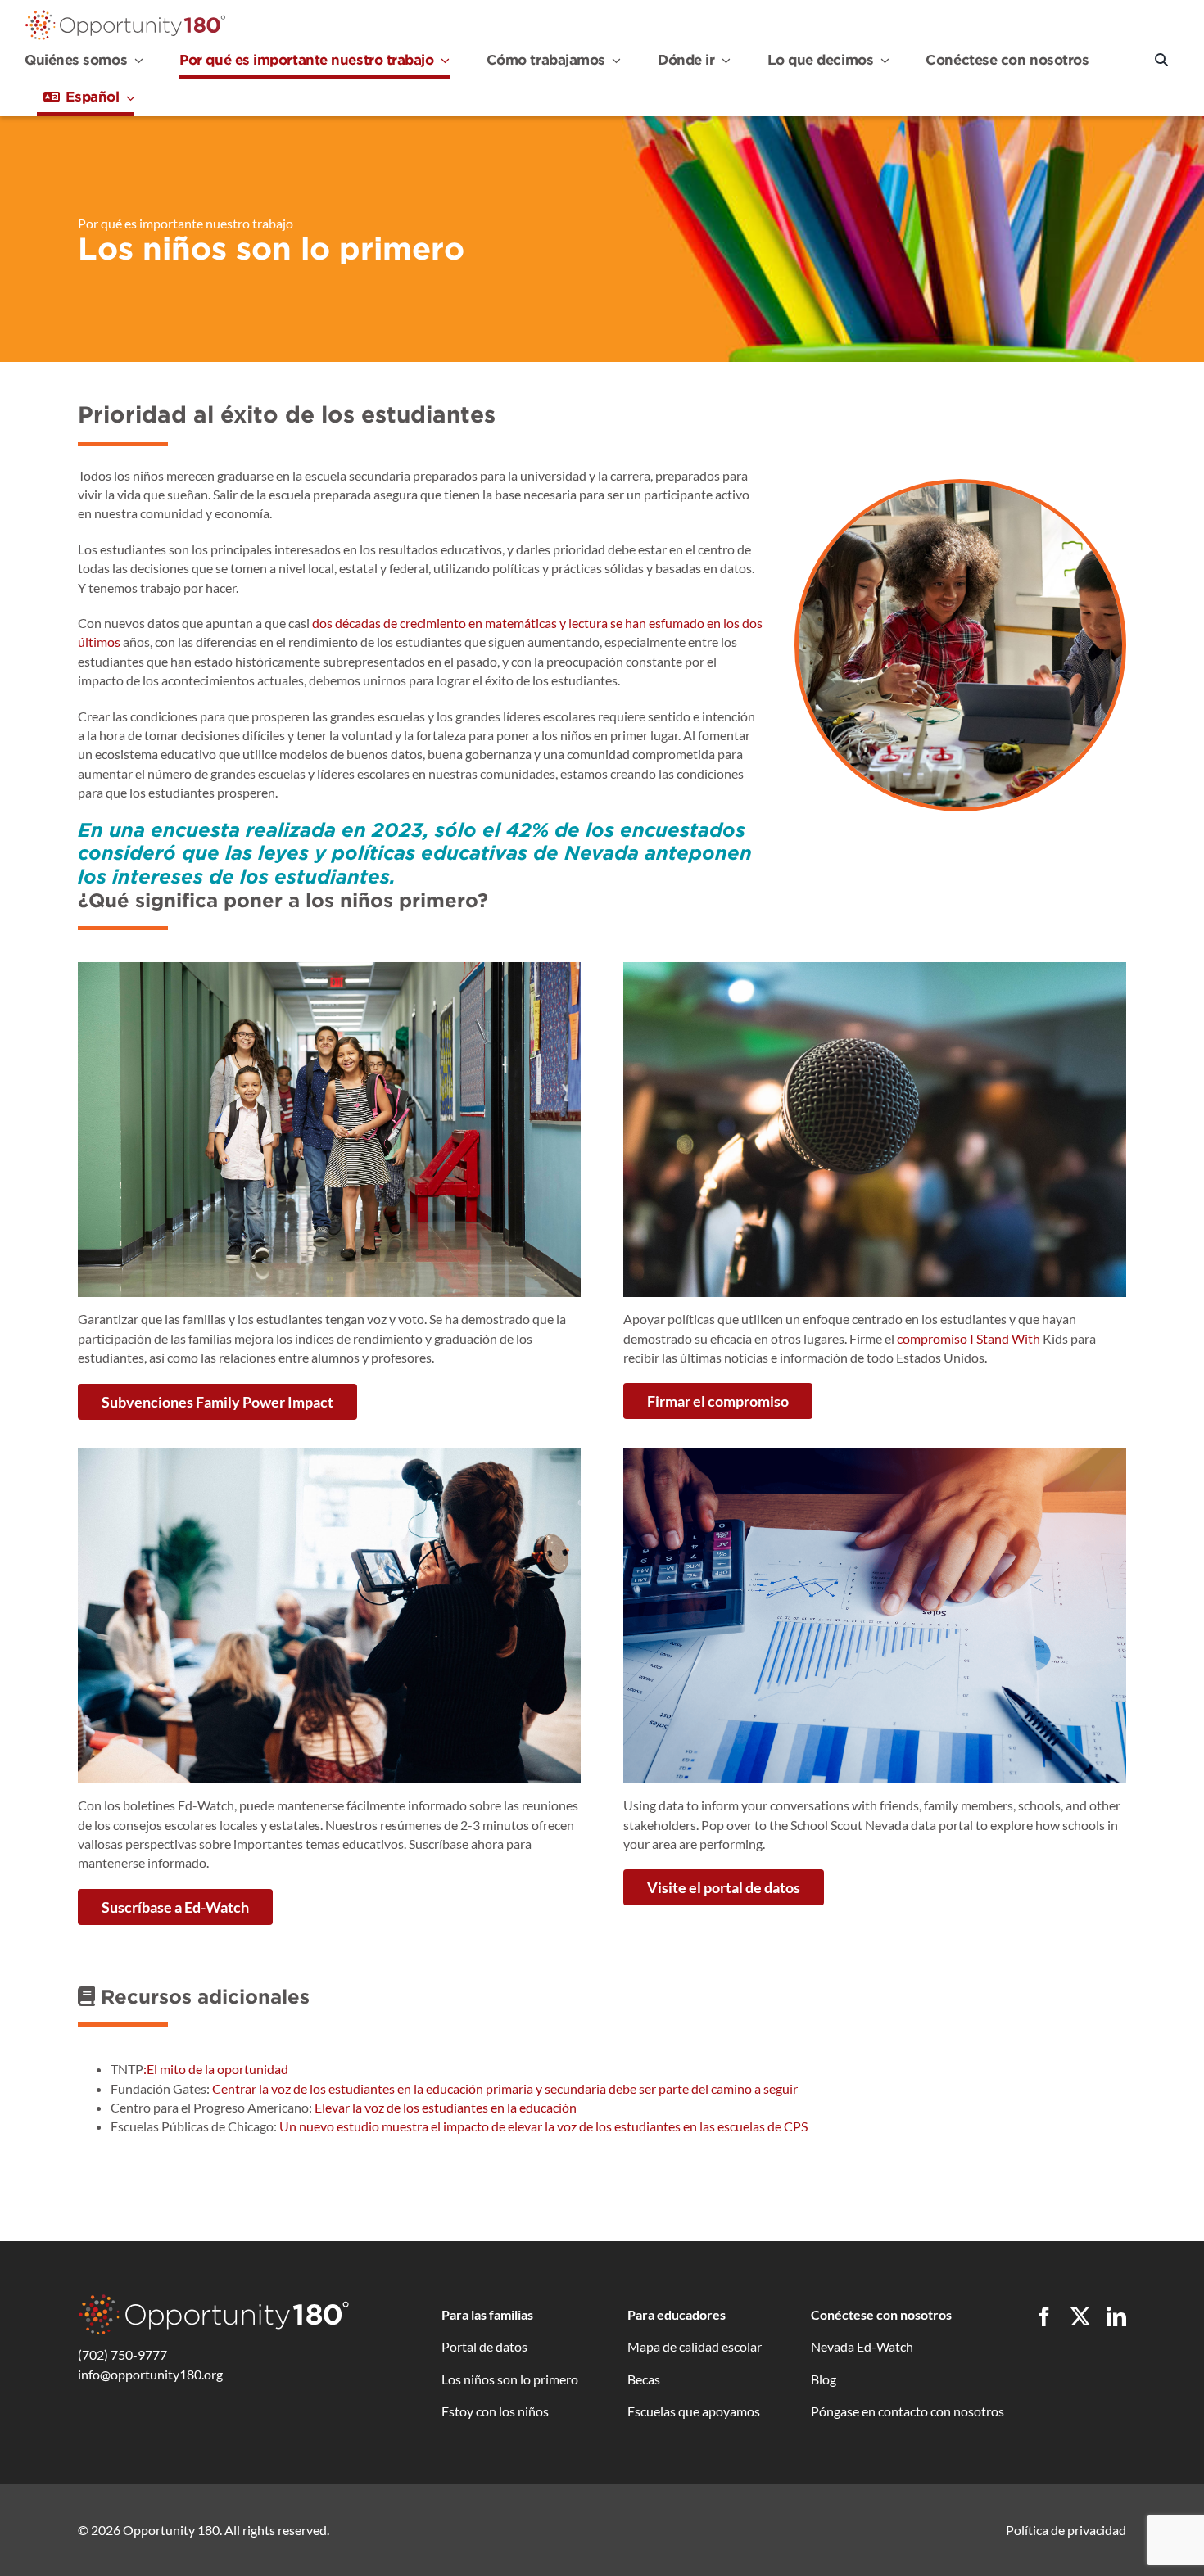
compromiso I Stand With (969, 1338)
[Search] (1161, 61)
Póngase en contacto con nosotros (908, 2411)
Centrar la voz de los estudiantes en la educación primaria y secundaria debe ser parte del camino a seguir (505, 2088)
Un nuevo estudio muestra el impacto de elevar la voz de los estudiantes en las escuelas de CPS (543, 2126)
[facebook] (1044, 2316)
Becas (644, 2379)
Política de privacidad (1066, 2530)
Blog (824, 2379)
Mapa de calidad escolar (695, 2346)
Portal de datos (484, 2346)
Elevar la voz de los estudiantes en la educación (446, 2107)
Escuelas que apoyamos (694, 2411)
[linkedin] (1116, 2316)
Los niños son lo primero (510, 2379)
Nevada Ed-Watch (862, 2346)
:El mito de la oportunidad (216, 2069)
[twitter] (1080, 2316)
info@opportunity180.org (150, 2374)
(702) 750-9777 (122, 2355)
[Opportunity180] (125, 14)
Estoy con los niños (495, 2411)
